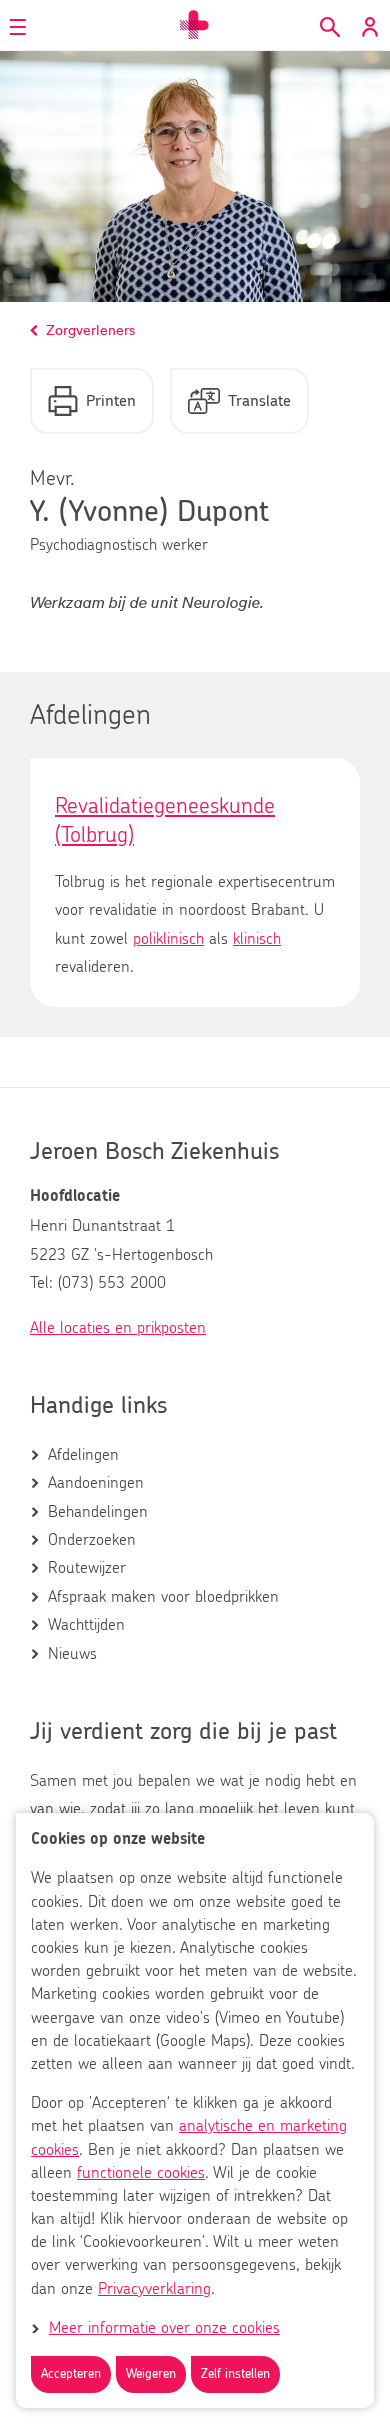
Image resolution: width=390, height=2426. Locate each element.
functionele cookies (141, 2173)
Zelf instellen (235, 2374)
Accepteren (71, 2374)
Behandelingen (98, 1512)
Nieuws (72, 1654)
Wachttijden (86, 1625)
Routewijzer (87, 1568)
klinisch (257, 939)
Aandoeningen (96, 1483)
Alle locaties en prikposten (118, 1328)
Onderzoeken (92, 1540)
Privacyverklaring (154, 2289)
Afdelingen (83, 1455)
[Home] (195, 25)
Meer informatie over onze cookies (164, 2328)
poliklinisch (168, 939)
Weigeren (151, 2374)
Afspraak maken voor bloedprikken (163, 1597)
